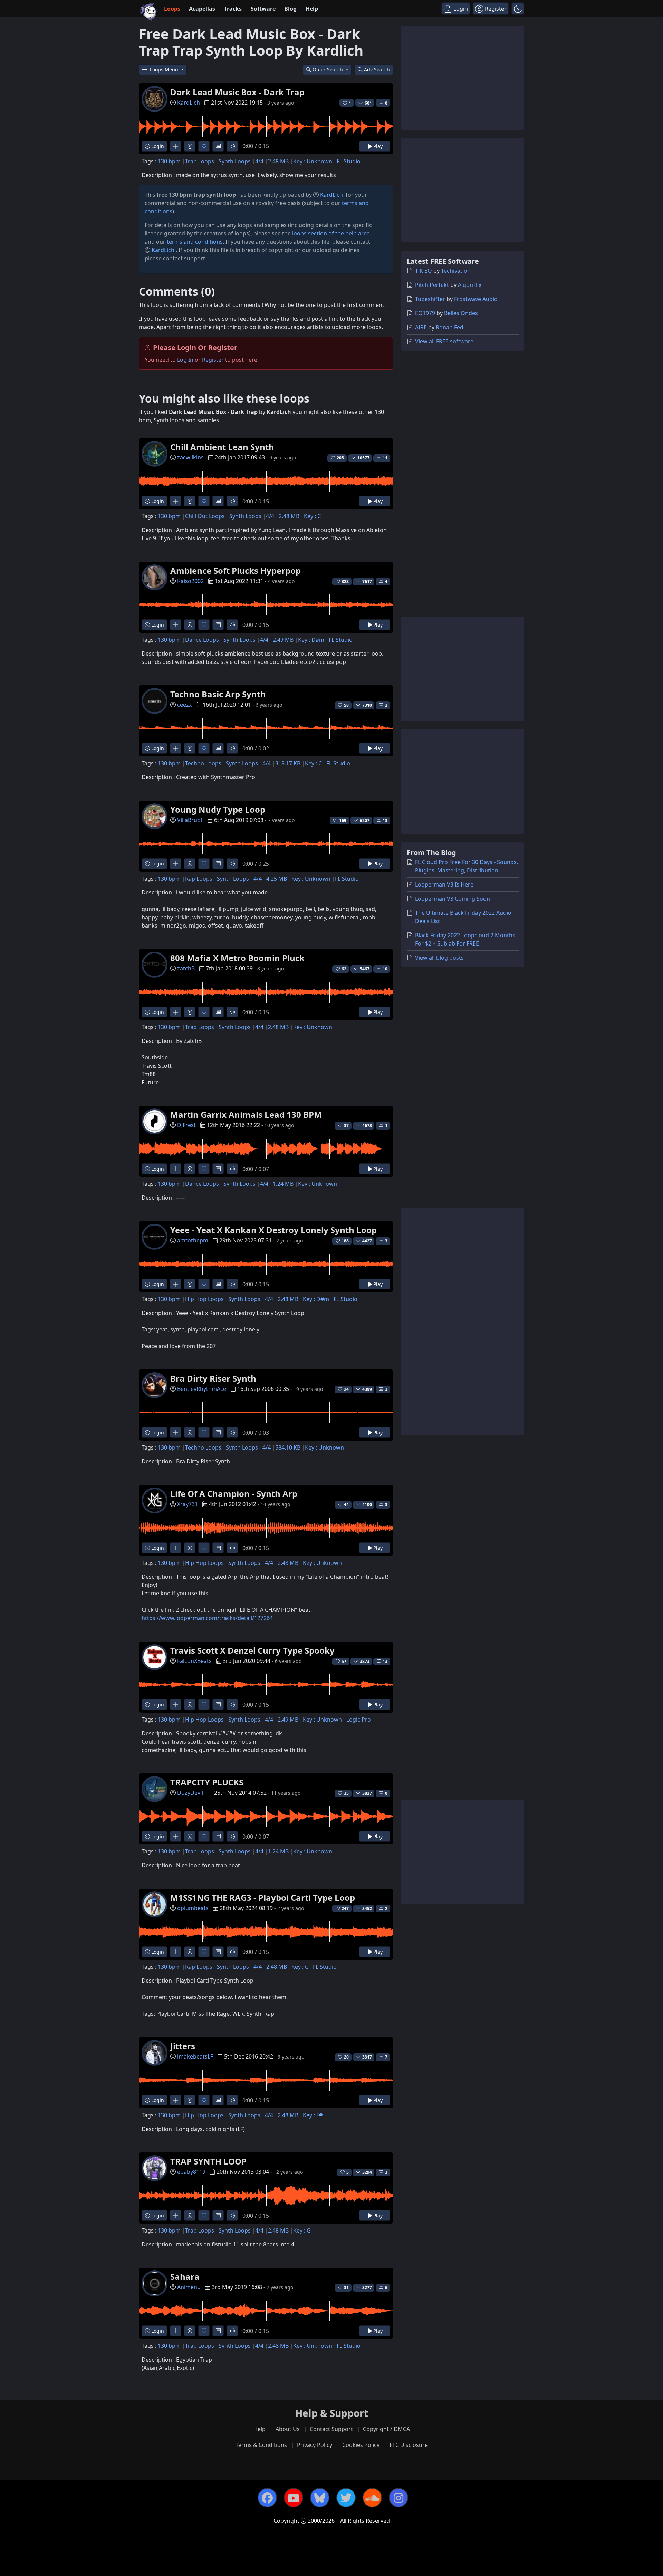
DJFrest (186, 1125)
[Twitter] (346, 2498)
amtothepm (193, 1240)
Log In (185, 360)
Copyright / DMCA (386, 2429)
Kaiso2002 (190, 581)
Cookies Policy (361, 2445)
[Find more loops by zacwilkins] (176, 501)
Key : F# (313, 2115)
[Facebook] (267, 2498)
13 (385, 820)
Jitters (183, 2046)
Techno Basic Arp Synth (218, 694)
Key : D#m (311, 640)
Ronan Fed (450, 327)
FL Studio (349, 161)
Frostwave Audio (476, 299)
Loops (172, 9)
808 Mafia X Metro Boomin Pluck (237, 958)
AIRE (421, 327)
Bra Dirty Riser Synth (213, 1378)
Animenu (189, 2287)
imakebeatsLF (195, 2056)
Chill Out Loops (205, 516)
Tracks (233, 9)
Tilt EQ (424, 271)
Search (377, 70)
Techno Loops (203, 763)
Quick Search (328, 70)
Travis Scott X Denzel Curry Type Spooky (252, 1650)
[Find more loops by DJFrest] (176, 1169)
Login (157, 146)
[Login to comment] (218, 146)
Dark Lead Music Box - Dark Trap (237, 92)
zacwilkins (190, 457)
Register (213, 360)
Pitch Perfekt (432, 285)
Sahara (185, 2277)
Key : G (302, 2230)
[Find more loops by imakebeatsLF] (176, 2100)
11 (385, 458)
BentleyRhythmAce (202, 1389)
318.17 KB (288, 763)
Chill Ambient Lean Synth (222, 447)
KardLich (189, 103)
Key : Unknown (313, 161)
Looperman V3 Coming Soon (453, 899)
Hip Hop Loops (204, 1299)
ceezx (184, 705)
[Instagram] (398, 2498)
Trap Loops (200, 161)
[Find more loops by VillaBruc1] (176, 864)
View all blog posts (439, 958)
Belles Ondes (461, 313)
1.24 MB (283, 1184)
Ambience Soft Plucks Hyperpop (236, 570)
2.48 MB (278, 161)
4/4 (259, 161)
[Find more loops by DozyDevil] (176, 1836)
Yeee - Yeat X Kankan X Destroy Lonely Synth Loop (273, 1230)
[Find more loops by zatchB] (176, 1012)
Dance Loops (202, 640)
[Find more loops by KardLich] (176, 146)
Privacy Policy (315, 2445)
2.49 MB (283, 640)
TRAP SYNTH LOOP (208, 2161)
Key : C (312, 516)
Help (312, 9)
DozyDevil (190, 1793)
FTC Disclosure (409, 2445)
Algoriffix (470, 285)
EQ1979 (425, 313)
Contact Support (331, 2429)
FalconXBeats (194, 1661)
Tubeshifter (430, 299)
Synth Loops (235, 161)
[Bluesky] (320, 2498)
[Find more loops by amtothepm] (176, 1284)
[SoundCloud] (372, 2498)
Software (263, 9)
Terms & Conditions (261, 2445)
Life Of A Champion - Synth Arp (234, 1494)
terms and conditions (195, 242)
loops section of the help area (331, 233)
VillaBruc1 (190, 820)
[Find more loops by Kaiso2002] (176, 625)
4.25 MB (277, 879)
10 (385, 969)
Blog (290, 9)
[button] (518, 9)
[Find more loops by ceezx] (176, 748)
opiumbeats (193, 1908)
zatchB (186, 968)
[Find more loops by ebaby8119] (176, 2215)
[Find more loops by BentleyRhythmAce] (176, 1432)
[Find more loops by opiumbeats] (176, 1952)
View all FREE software (444, 341)
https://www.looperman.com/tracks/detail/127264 (207, 1618)
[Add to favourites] (204, 146)
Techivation (456, 271)
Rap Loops (199, 879)
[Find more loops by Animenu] (176, 2331)
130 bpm (169, 161)
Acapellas (202, 9)
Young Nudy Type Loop (218, 809)
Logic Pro (359, 1720)
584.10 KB (288, 1447)
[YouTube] (294, 2498)
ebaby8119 (191, 2172)
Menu (165, 70)
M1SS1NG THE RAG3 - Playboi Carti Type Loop (263, 1897)
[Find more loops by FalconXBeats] (176, 1705)
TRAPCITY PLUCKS (207, 1782)
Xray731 (188, 1504)
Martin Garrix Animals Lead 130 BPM (246, 1115)
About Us (288, 2429)
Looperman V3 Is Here (444, 884)
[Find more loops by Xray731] (176, 1548)
